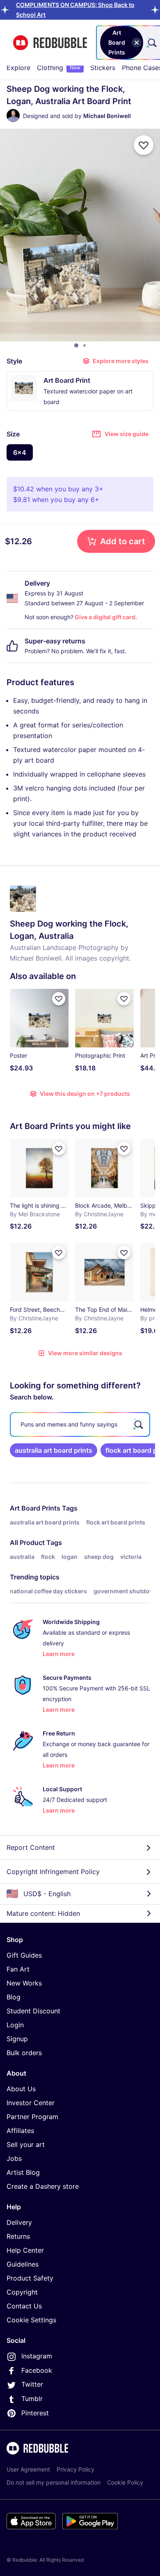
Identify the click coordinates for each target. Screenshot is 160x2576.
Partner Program (32, 2117)
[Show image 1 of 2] (76, 345)
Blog (14, 1997)
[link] (54, 1450)
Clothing (59, 68)
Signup (17, 2039)
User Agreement (28, 2469)
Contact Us (24, 2306)
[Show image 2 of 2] (85, 345)
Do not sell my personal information (54, 2482)
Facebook (37, 2370)
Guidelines (23, 2264)
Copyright (22, 2292)
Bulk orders (24, 2053)
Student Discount (33, 2011)
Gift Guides (24, 1955)
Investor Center (31, 2103)
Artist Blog (23, 2172)
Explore (18, 68)
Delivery (19, 2222)
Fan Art (18, 1969)
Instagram (37, 2356)
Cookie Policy (125, 2482)
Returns (18, 2236)
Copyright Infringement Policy (53, 1872)
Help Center (25, 2250)
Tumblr (32, 2399)
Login (15, 2025)
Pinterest (35, 2413)
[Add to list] (144, 145)
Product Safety (30, 2278)
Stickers (103, 68)
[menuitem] (18, 68)
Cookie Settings (31, 2320)
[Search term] (151, 43)
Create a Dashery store (43, 2186)
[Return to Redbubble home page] (50, 43)
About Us (21, 2089)
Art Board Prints (35, 1508)
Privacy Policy (75, 2469)
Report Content (31, 1847)
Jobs (14, 2158)
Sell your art (26, 2144)
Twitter (32, 2384)
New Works (24, 1983)
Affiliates (20, 2131)
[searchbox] (80, 1424)
